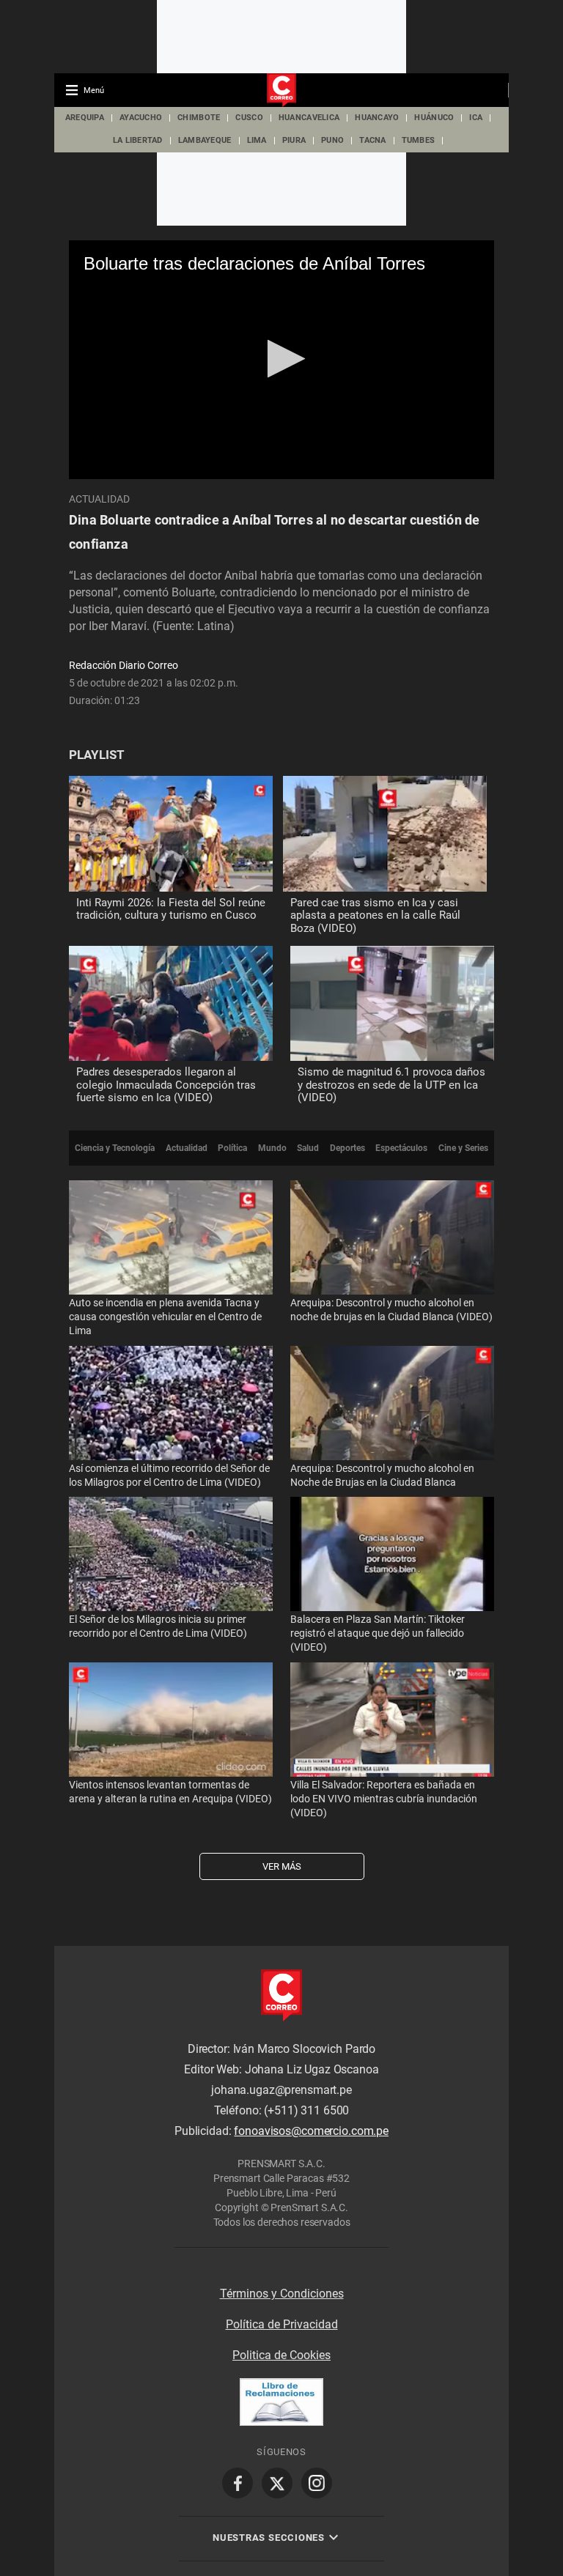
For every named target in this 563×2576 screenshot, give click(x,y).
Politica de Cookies (281, 2355)
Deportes (347, 1148)
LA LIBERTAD (138, 140)
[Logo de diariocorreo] (281, 91)
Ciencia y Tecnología (115, 1148)
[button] (282, 359)
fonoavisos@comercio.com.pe (311, 2131)
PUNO (332, 140)
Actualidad (99, 499)
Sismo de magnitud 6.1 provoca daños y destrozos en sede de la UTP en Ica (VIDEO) (391, 1085)
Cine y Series (463, 1148)
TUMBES (419, 140)
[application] (281, 360)
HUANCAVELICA (309, 118)
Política (232, 1148)
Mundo (272, 1148)
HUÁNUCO (434, 118)
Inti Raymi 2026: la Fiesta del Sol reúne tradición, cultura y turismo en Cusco (171, 909)
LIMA (257, 140)
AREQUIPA (85, 118)
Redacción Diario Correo (124, 665)
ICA (476, 118)
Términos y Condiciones (282, 2294)
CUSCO (249, 118)
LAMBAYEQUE (205, 140)
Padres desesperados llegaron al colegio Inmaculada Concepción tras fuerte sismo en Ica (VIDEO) (166, 1085)
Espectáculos (401, 1148)
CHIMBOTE (199, 118)
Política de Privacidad (282, 2324)
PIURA (294, 140)
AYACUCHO (141, 118)
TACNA (372, 140)
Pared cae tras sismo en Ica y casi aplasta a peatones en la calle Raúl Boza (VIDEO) (375, 915)
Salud (308, 1148)
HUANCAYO (377, 118)
